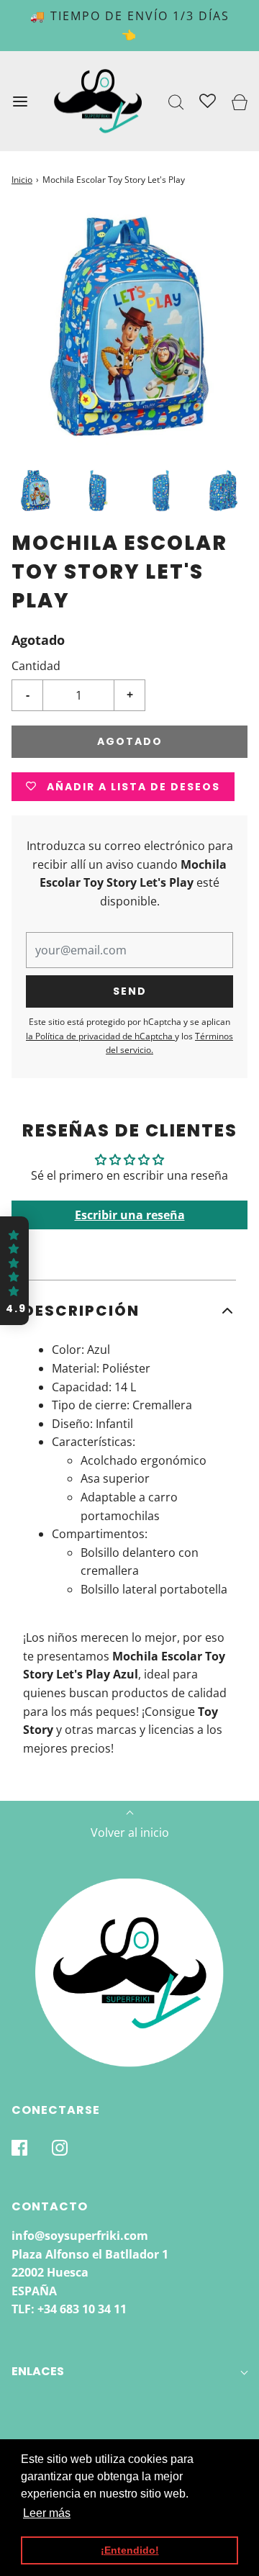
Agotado (130, 741)
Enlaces (38, 2371)
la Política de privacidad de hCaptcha (100, 1036)
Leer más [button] (47, 2513)
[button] (36, 491)
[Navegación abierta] (20, 101)
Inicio (22, 180)
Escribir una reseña (130, 1215)
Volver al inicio (130, 1832)
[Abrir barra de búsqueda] (177, 101)
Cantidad (36, 666)
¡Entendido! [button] (130, 2550)
